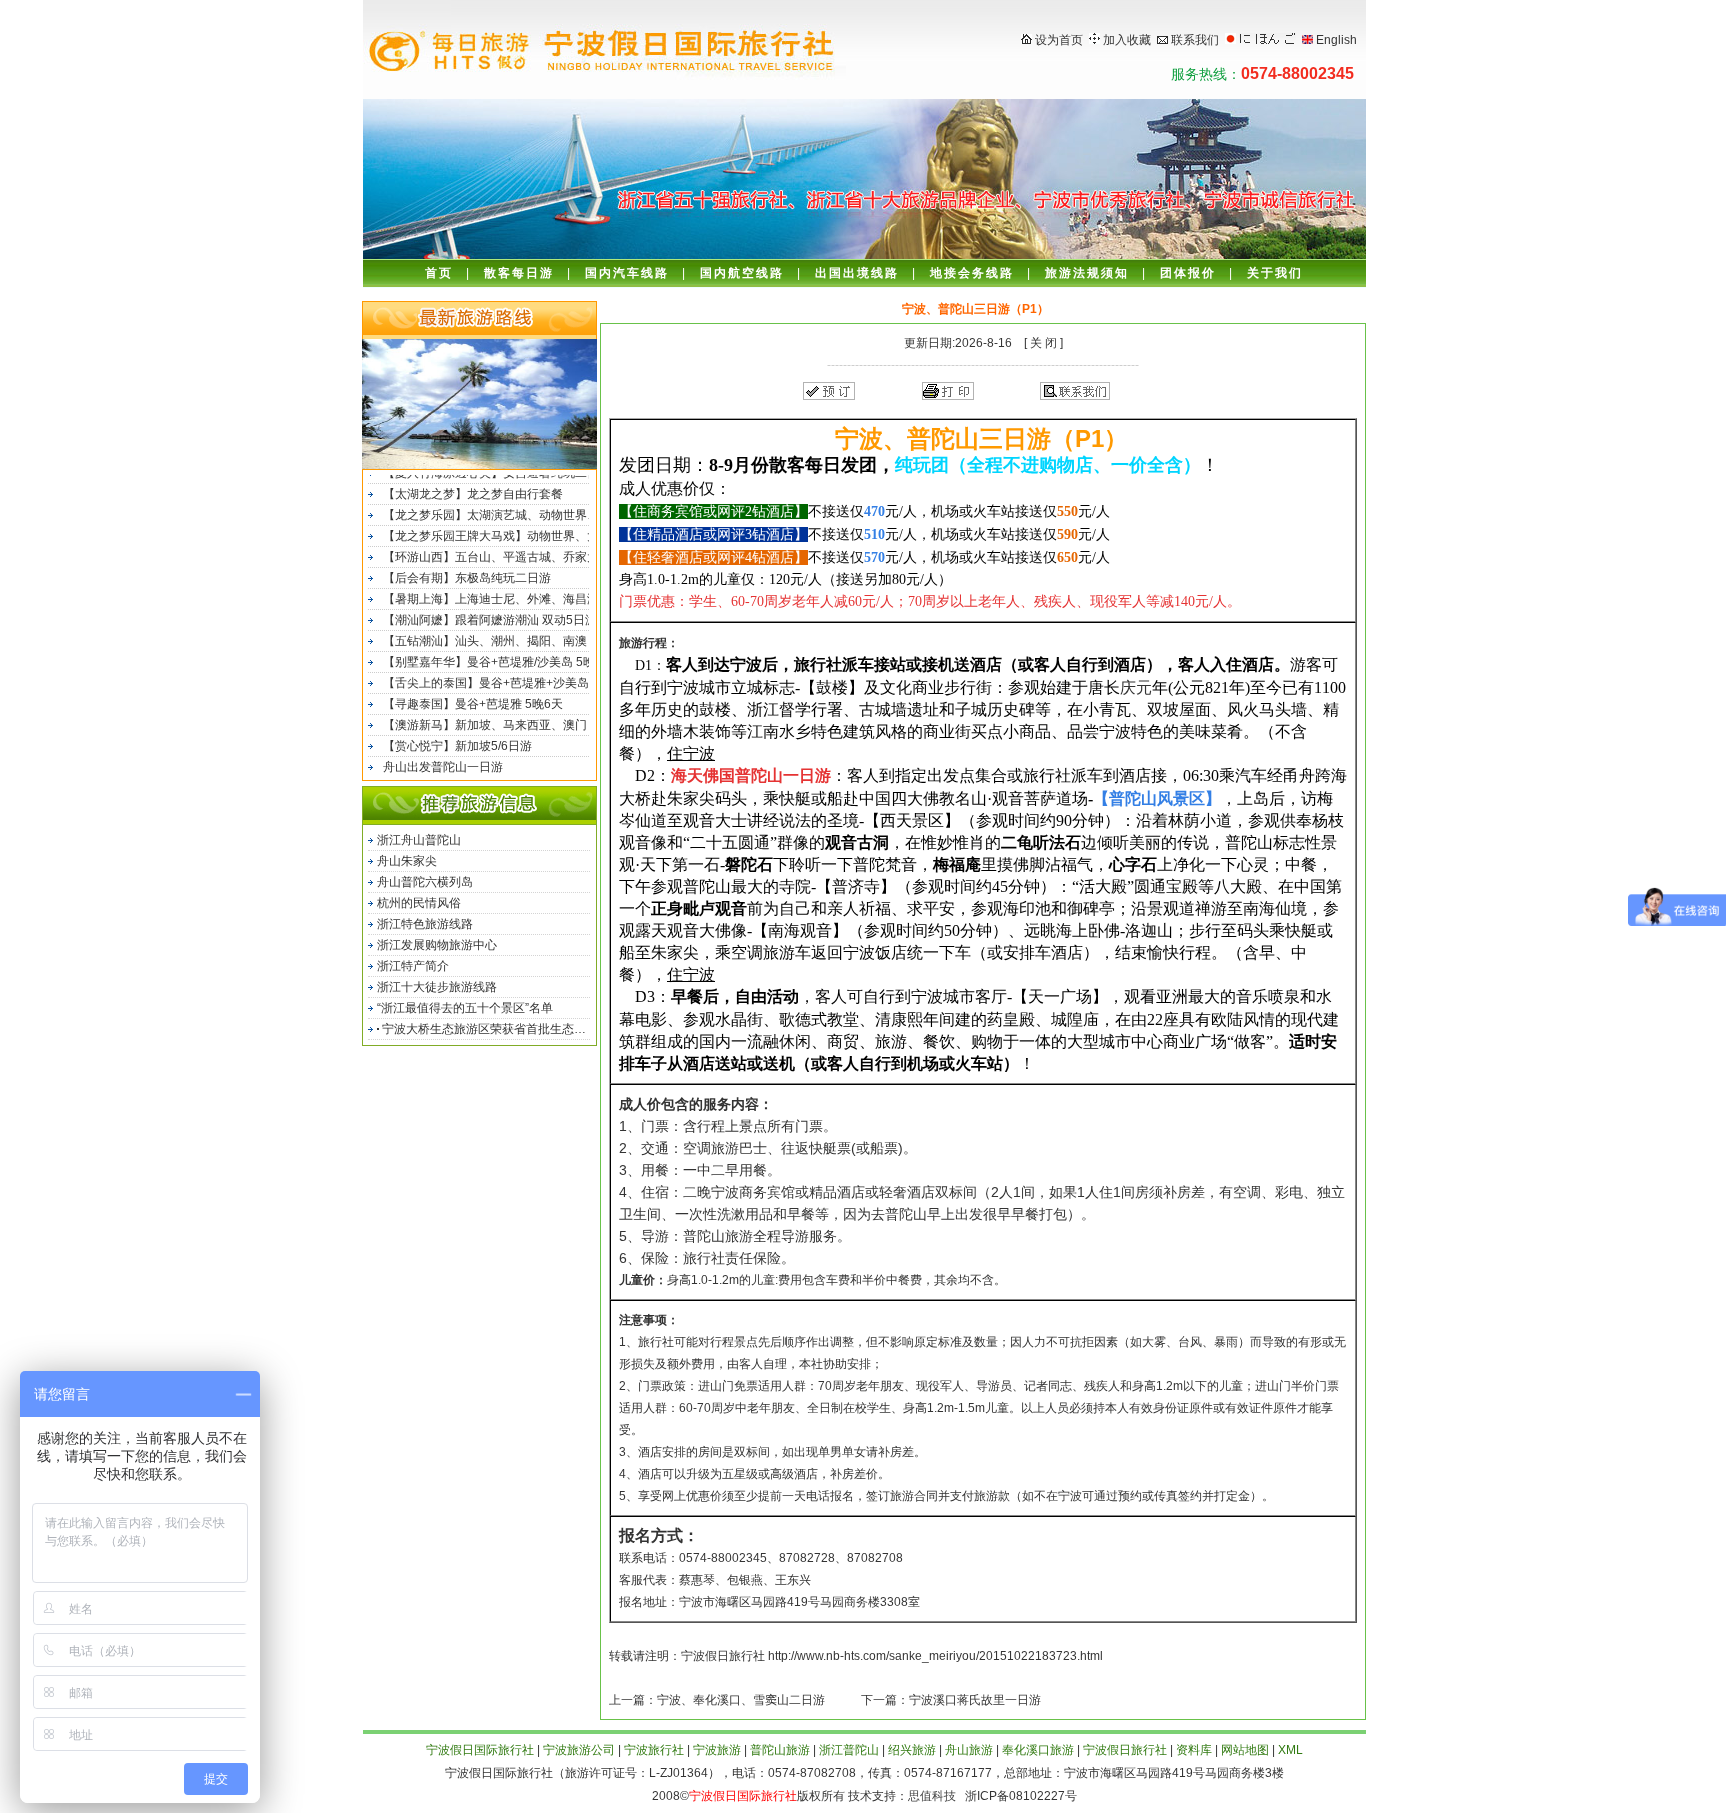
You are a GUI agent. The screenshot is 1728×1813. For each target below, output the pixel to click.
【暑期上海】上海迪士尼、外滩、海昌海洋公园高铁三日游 (528, 593)
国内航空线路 (742, 273)
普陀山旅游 (780, 1750)
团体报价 (1188, 273)
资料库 (1194, 1750)
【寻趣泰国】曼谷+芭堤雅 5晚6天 (473, 698)
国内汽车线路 (627, 273)
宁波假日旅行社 (1125, 1750)
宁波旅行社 (654, 1750)
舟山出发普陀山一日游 (443, 761)
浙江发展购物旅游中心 (437, 945)
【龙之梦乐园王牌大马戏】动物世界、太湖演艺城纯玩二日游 (528, 530)
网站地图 (1245, 1750)
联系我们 (1195, 40)
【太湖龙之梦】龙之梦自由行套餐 (473, 488)
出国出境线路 (857, 273)
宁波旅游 (717, 1750)
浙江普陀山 (849, 1750)
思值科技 (932, 1796)
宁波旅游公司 (579, 1750)
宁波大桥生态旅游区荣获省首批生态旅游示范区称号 (487, 1029)
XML (1290, 1750)
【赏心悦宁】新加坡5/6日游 (457, 740)
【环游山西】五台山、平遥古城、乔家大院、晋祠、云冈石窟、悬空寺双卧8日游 (528, 551)
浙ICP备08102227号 (1018, 1796)
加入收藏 (1127, 40)
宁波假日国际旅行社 (480, 1750)
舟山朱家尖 (407, 861)
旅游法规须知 (1087, 273)
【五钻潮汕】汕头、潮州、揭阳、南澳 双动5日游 (514, 635)
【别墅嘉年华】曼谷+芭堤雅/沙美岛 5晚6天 (498, 656)
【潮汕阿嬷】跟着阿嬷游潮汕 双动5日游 (490, 614)
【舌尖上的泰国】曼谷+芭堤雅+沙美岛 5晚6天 (506, 677)
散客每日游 (519, 273)
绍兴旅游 (912, 1750)
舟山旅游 (969, 1750)
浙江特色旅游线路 (425, 924)
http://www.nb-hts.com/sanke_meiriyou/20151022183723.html (935, 1656)
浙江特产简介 (413, 966)
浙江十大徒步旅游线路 (437, 987)
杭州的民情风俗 (419, 903)
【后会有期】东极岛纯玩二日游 (467, 572)
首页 (439, 273)
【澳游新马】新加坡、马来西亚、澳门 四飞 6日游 (515, 719)
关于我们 (1275, 273)
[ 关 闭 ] (1042, 343)
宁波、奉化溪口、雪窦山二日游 (741, 1700)
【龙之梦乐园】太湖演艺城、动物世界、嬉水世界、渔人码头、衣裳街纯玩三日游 (528, 509)
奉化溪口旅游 (1038, 1750)
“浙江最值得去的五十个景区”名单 (465, 1008)
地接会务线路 (972, 273)
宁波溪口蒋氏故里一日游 (975, 1700)
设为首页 (1059, 40)
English (1336, 40)
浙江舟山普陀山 (419, 840)
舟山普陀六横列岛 (425, 882)
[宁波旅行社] (1267, 40)
